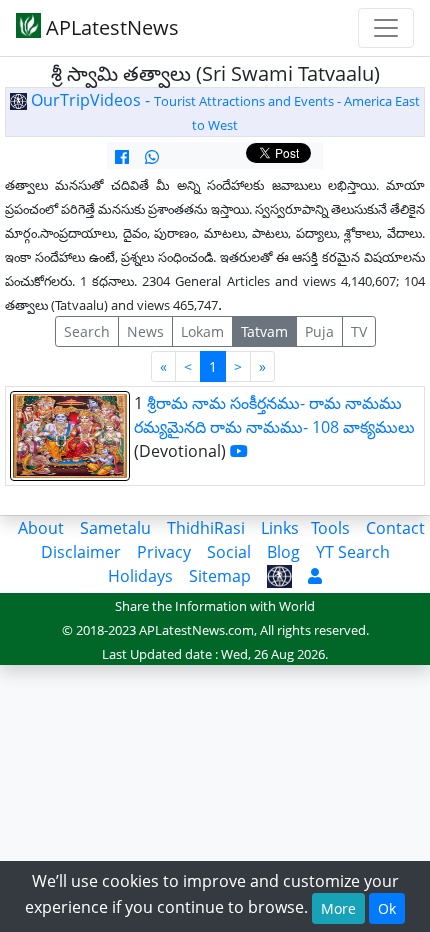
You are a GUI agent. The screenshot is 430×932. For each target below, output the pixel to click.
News (145, 331)
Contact (395, 528)
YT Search (353, 552)
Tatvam (264, 331)
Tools (330, 528)
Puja (319, 331)
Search (87, 331)
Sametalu (115, 528)
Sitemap (220, 576)
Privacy (164, 552)
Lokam (202, 331)
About (41, 528)
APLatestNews (110, 27)
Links (280, 528)
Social (229, 552)
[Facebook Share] (122, 157)
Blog (283, 552)
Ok (387, 908)
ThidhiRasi (206, 528)
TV (359, 331)
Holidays (140, 576)
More (338, 908)
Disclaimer (81, 552)
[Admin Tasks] (315, 576)
